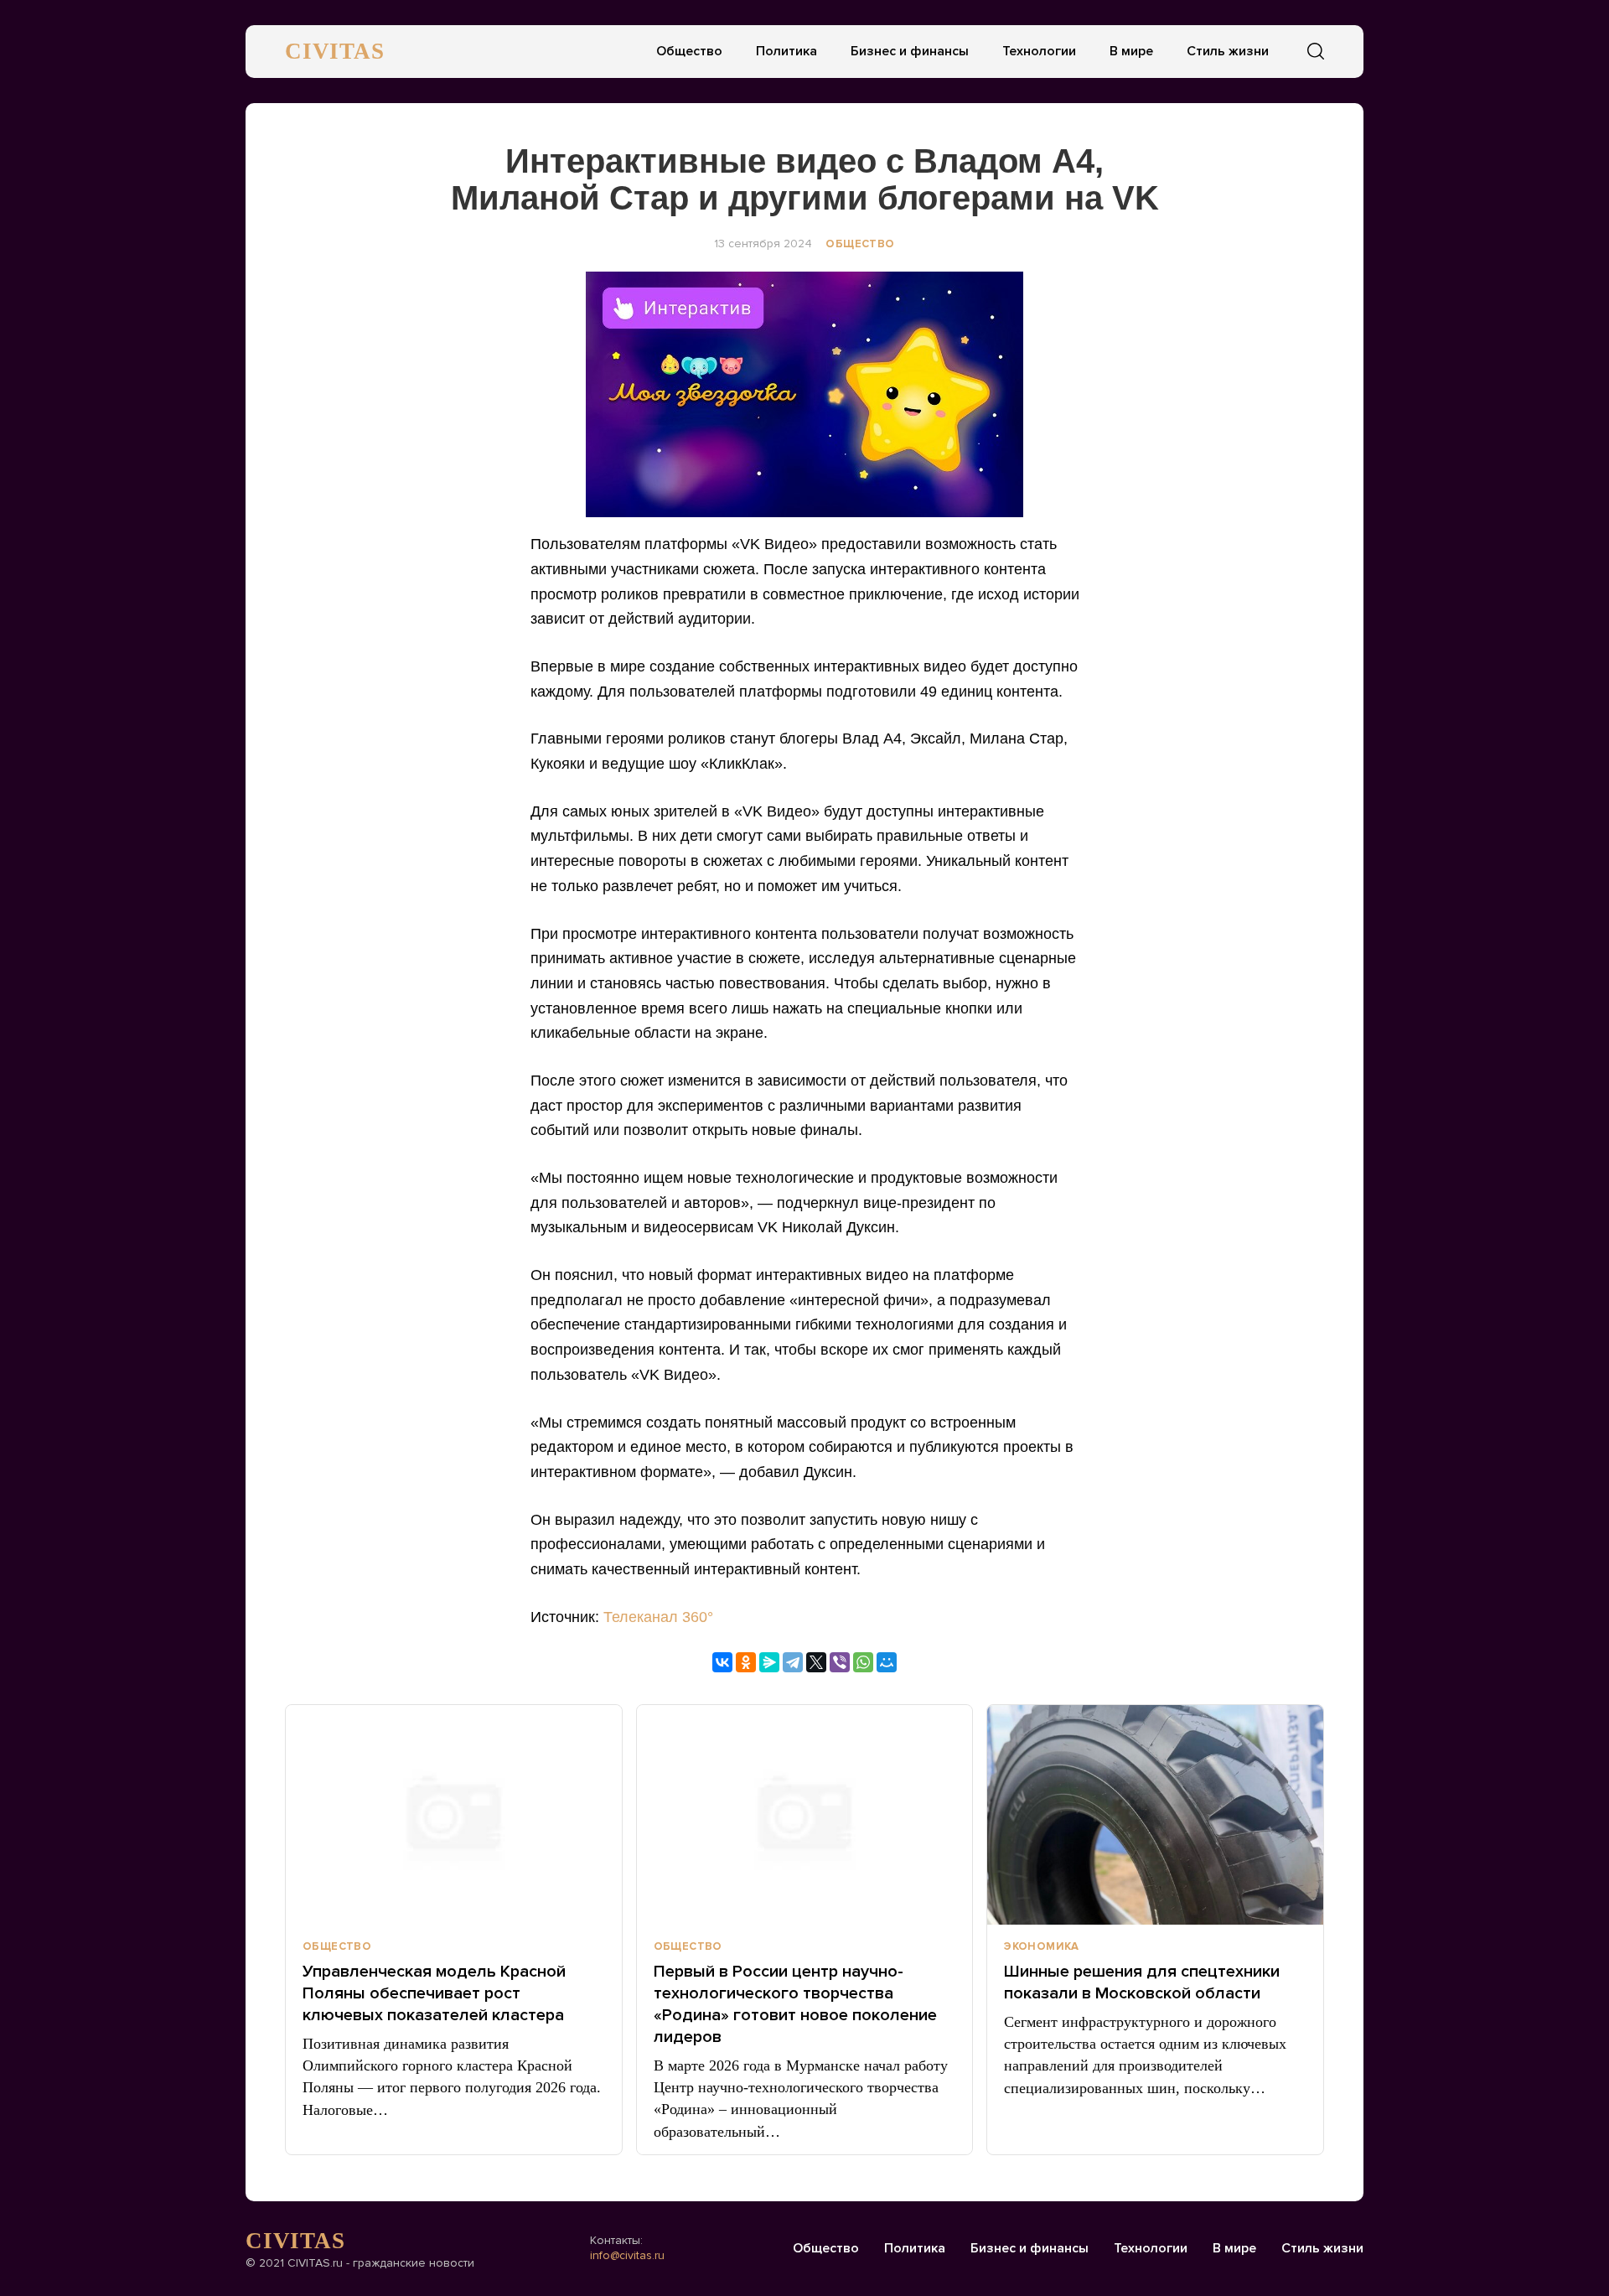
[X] (816, 1662)
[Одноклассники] (746, 1662)
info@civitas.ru (627, 2255)
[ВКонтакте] (722, 1662)
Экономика (1042, 1946)
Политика (786, 51)
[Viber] (840, 1662)
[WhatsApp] (863, 1662)
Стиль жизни (1228, 51)
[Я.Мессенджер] (769, 1662)
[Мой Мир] (887, 1662)
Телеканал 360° (658, 1617)
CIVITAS (335, 51)
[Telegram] (793, 1662)
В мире (1131, 51)
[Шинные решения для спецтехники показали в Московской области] (1155, 1815)
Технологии (1039, 51)
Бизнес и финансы (910, 51)
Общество (689, 51)
